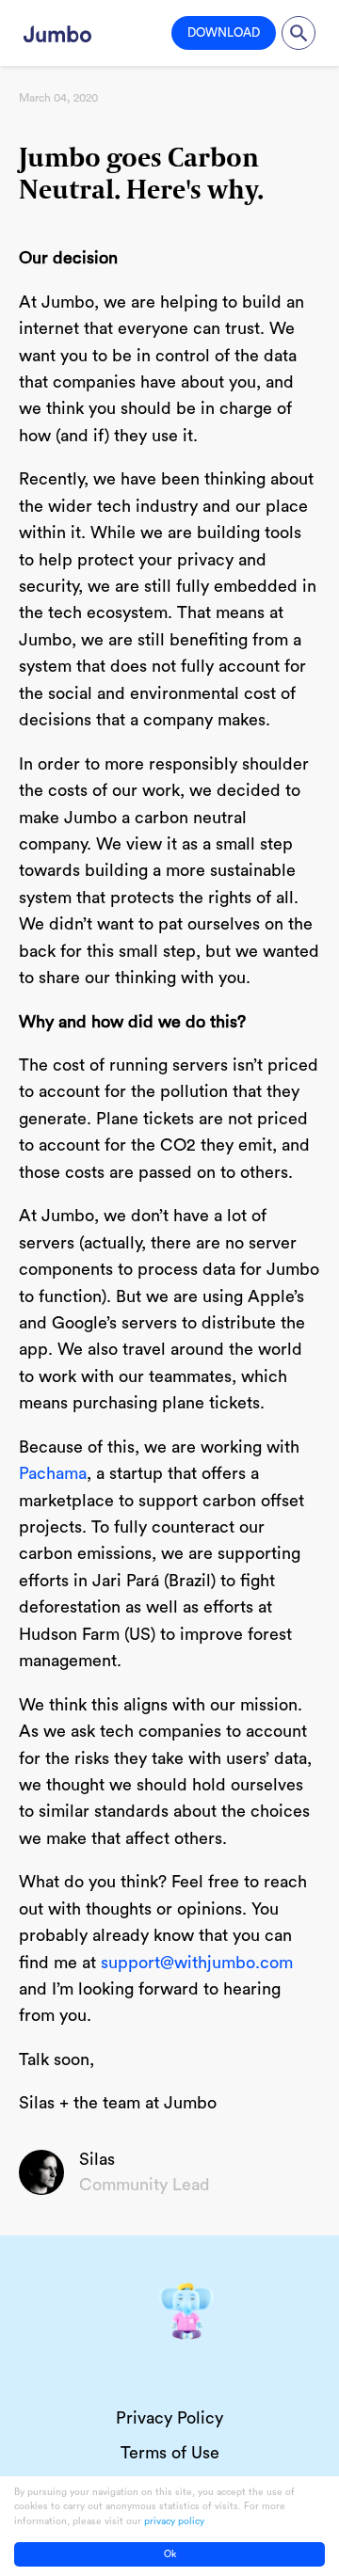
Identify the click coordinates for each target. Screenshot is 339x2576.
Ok (170, 2554)
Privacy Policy (169, 2418)
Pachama (53, 1473)
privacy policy (174, 2521)
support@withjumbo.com (197, 1963)
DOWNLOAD (224, 32)
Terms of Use (170, 2453)
